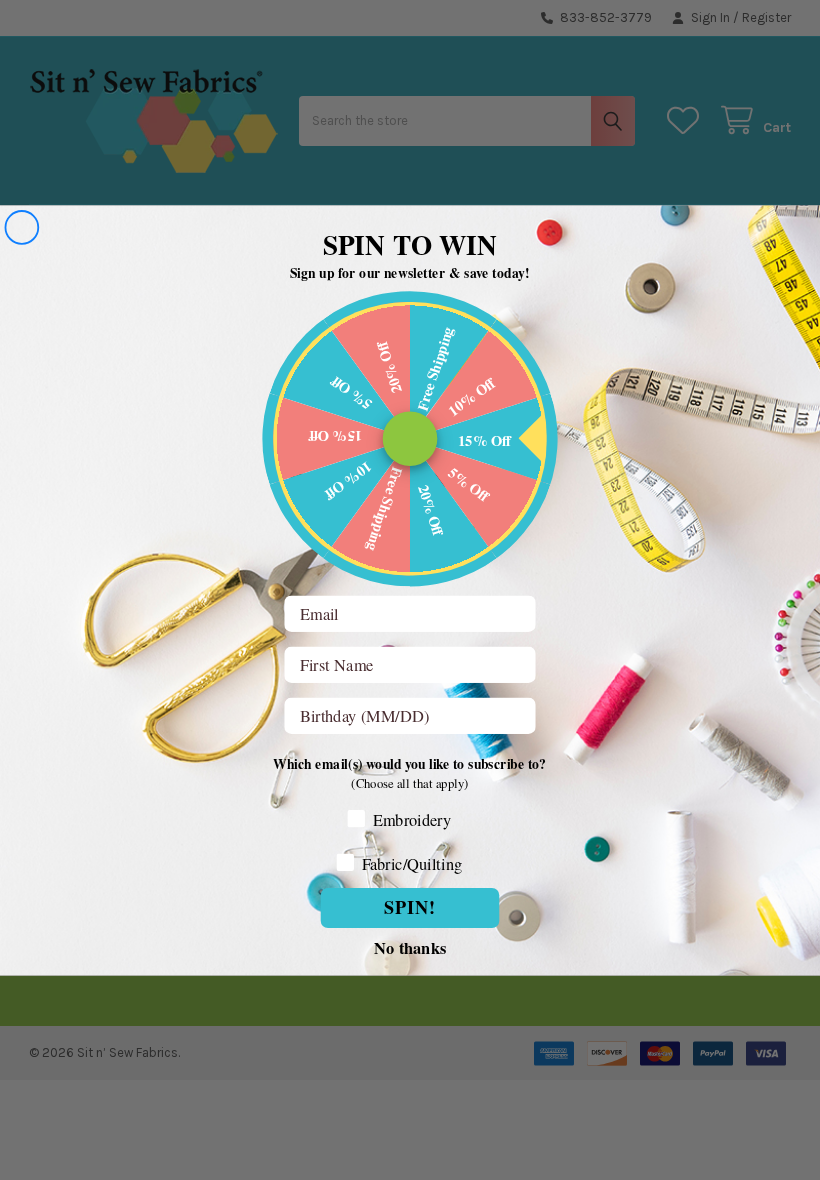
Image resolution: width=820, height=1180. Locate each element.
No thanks (410, 945)
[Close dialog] (21, 227)
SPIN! (410, 907)
